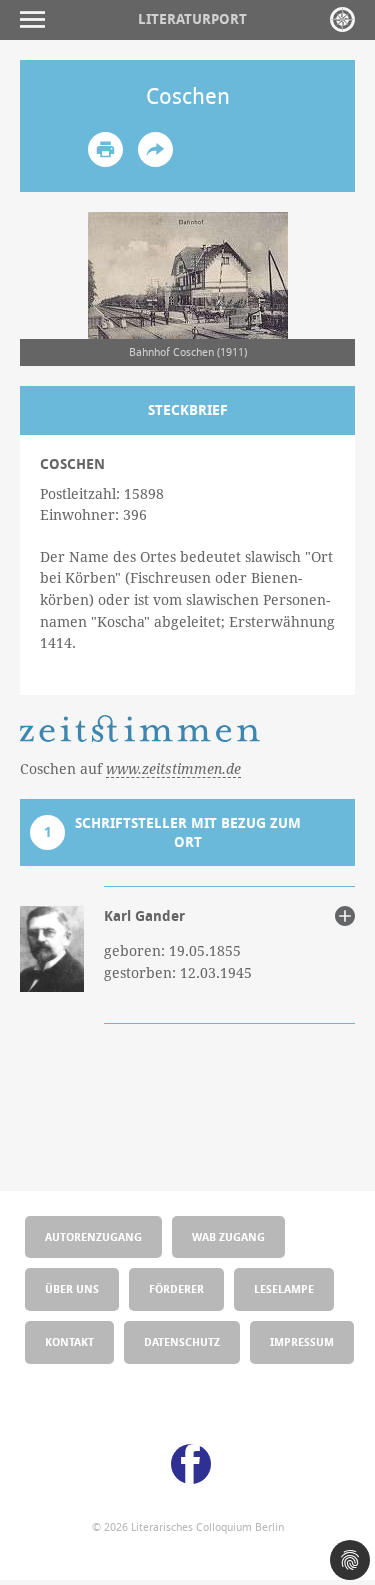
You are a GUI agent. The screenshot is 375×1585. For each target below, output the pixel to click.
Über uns (72, 1288)
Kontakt (69, 1341)
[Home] (342, 19)
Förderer (176, 1288)
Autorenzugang (93, 1236)
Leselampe (284, 1288)
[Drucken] (105, 149)
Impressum (302, 1341)
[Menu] (37, 19)
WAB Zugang (228, 1236)
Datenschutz (182, 1341)
